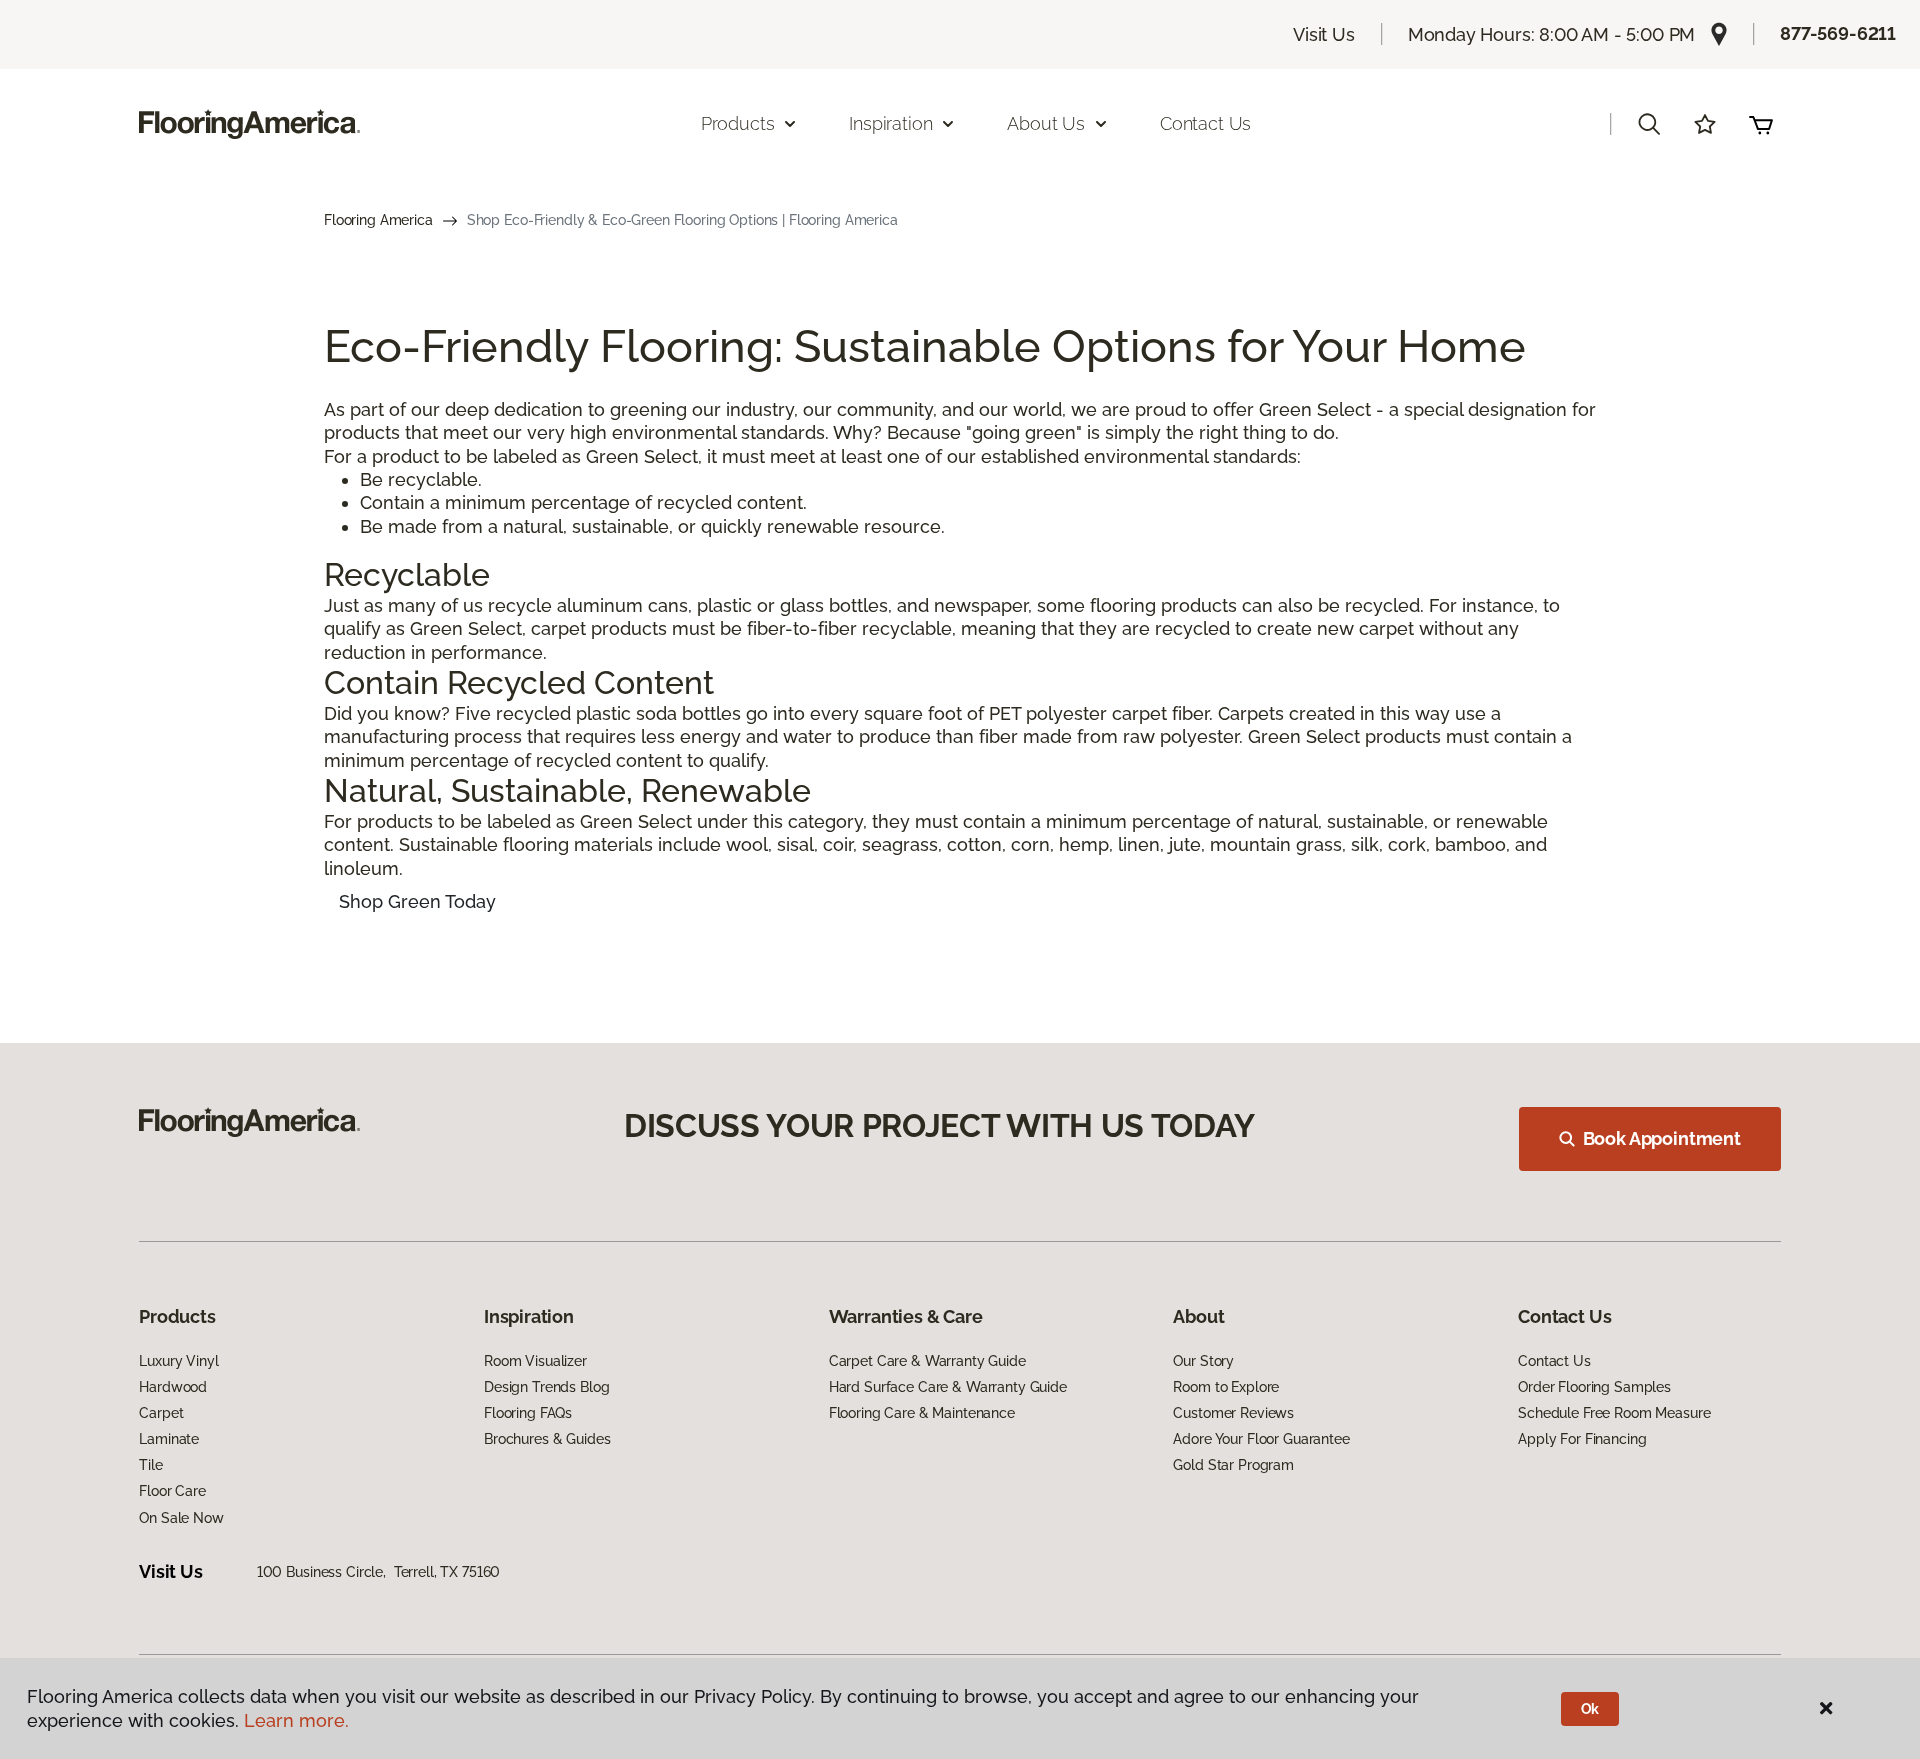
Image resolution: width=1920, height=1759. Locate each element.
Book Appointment (1662, 1138)
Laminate (169, 1439)
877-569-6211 (1838, 33)
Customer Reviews (1233, 1413)
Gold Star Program (1233, 1465)
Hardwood (173, 1387)
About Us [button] (1046, 123)
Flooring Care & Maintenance (922, 1413)
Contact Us (1205, 123)
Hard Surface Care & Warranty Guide (948, 1387)
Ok (1590, 1709)
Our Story (1203, 1361)
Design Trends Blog (546, 1387)
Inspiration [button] (890, 123)
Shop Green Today (417, 901)
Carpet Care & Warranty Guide (927, 1361)
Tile (150, 1465)
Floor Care (172, 1491)
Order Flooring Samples (1594, 1387)
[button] (1649, 124)
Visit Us (1324, 34)
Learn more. (296, 1720)
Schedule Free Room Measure (1614, 1413)
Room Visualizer (535, 1361)
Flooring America (378, 220)
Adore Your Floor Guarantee (1261, 1439)
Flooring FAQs (528, 1413)
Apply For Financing (1582, 1439)
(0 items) (1761, 124)
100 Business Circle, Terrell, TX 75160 (379, 1572)
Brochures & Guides (547, 1439)
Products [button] (738, 123)
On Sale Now (181, 1518)
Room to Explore (1226, 1387)
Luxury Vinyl (178, 1361)
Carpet (161, 1413)
